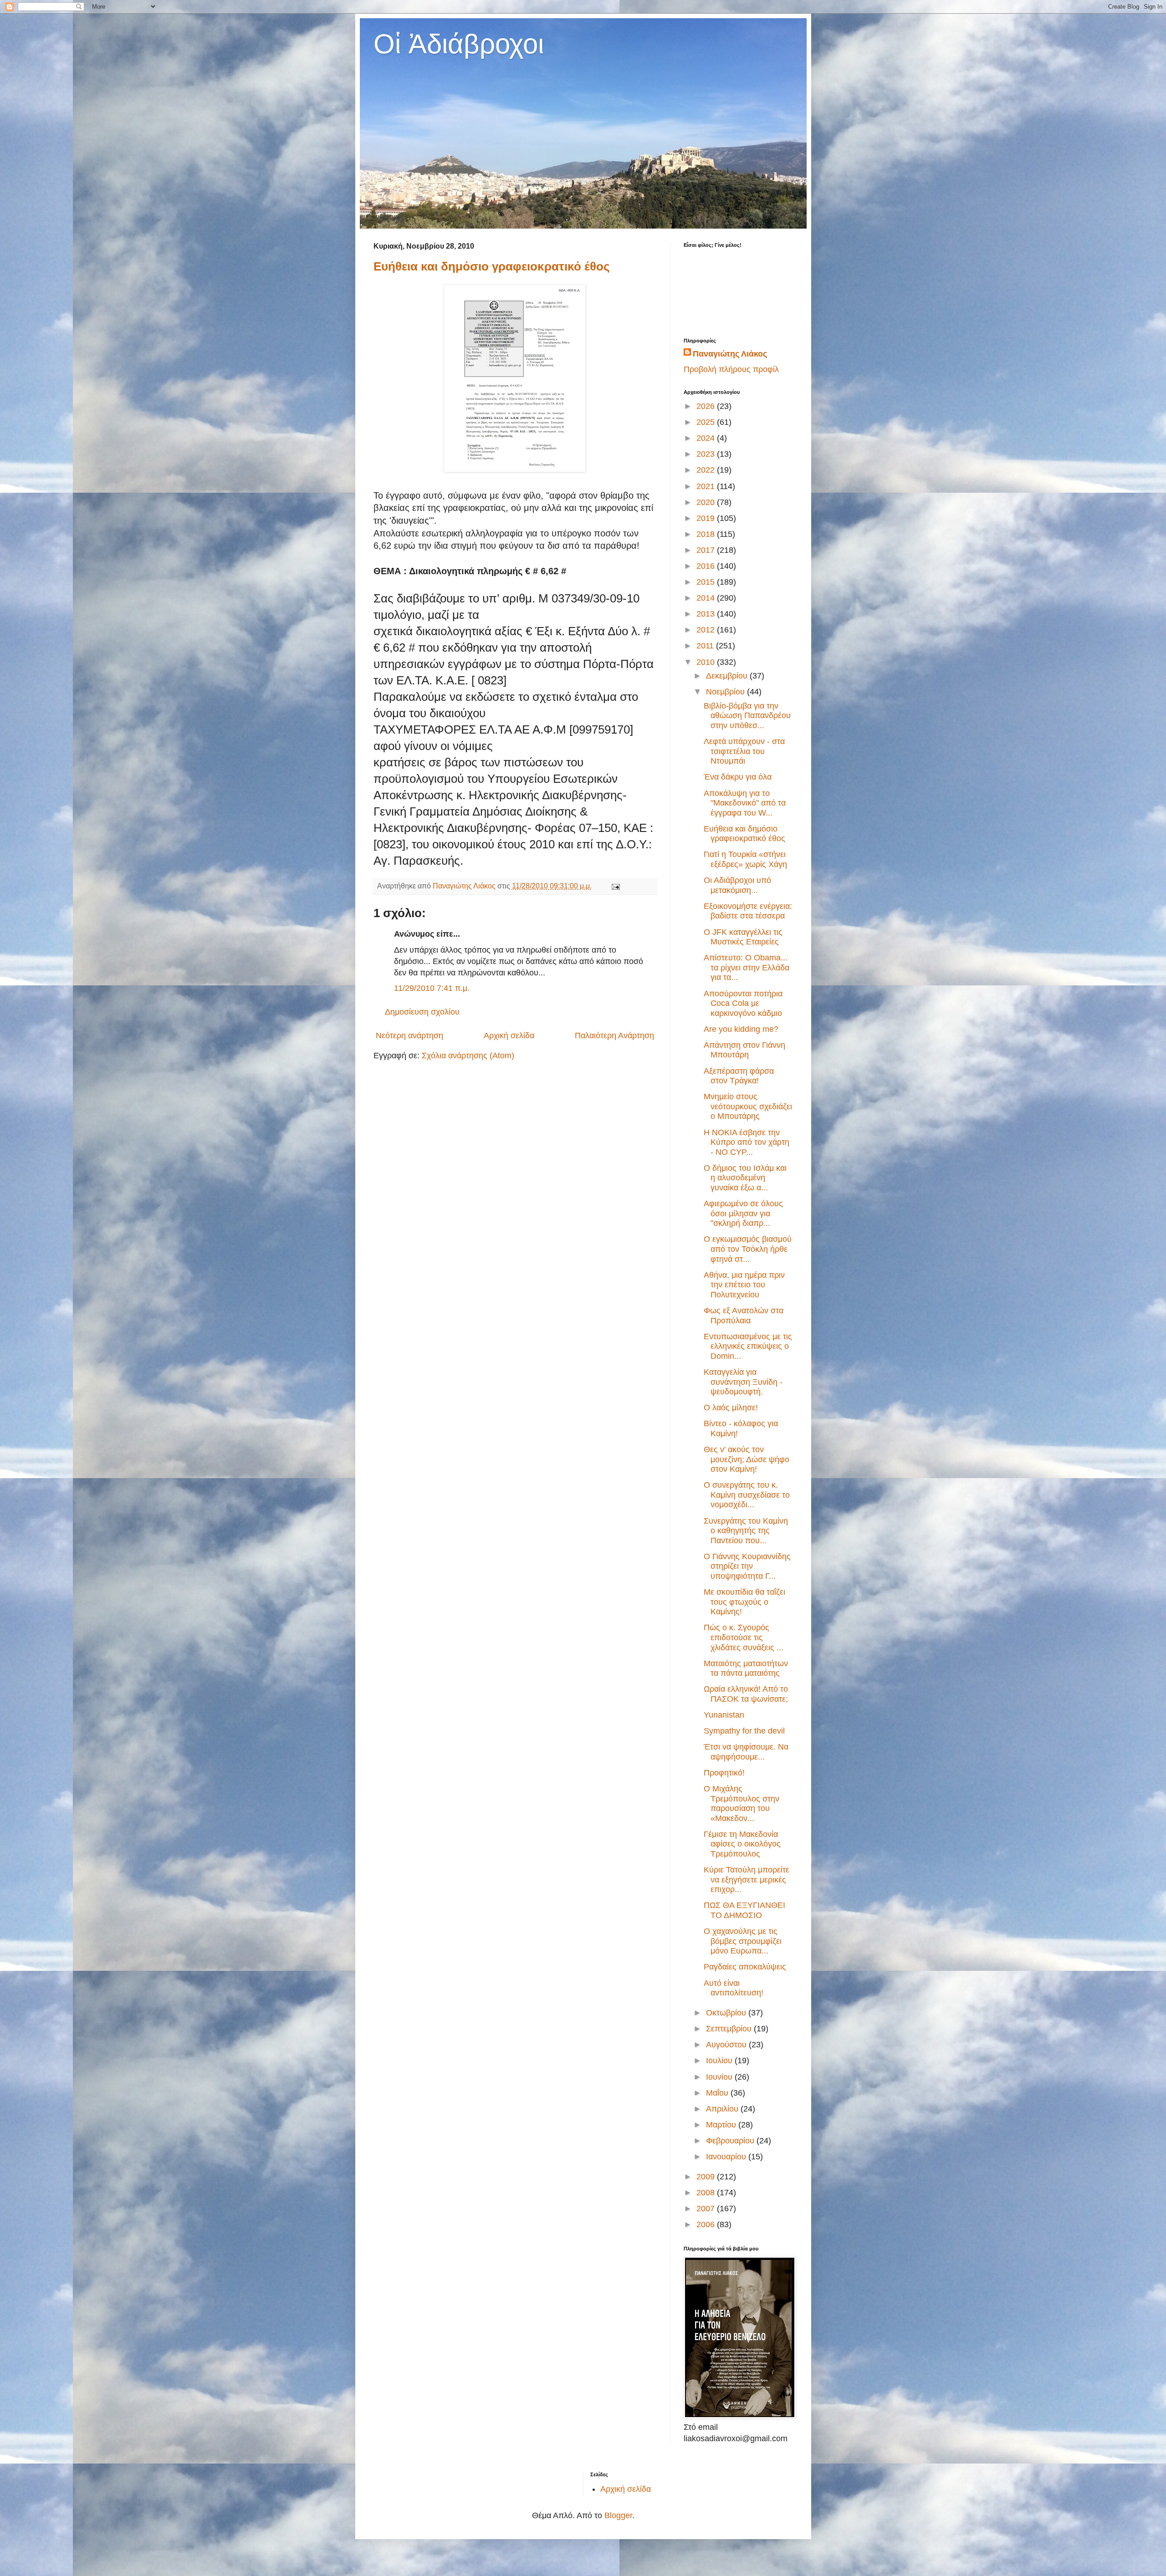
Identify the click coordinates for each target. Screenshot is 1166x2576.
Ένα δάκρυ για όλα (738, 777)
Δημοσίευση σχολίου (422, 1012)
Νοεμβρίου (726, 692)
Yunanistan (724, 1715)
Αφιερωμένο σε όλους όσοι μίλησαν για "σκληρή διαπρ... (743, 1213)
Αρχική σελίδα (509, 1036)
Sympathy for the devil (744, 1731)
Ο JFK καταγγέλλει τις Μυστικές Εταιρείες (743, 937)
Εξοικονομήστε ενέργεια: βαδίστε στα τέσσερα (748, 911)
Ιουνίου (720, 2077)
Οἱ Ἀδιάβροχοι (459, 44)
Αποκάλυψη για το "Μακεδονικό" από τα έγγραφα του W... (745, 803)
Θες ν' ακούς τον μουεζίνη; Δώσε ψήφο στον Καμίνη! (747, 1459)
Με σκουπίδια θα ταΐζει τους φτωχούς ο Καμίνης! (744, 1602)
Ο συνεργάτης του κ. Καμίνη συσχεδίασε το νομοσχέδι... (747, 1495)
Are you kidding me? (741, 1029)
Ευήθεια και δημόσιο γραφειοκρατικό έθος (492, 266)
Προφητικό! (724, 1773)
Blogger (618, 2515)
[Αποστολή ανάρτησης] (615, 886)
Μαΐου (718, 2093)
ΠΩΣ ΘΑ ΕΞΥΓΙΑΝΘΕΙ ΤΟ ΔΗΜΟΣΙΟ (744, 1910)
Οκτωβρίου (727, 2013)
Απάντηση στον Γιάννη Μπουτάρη (744, 1050)
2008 (707, 2193)
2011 (706, 646)
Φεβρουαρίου (731, 2141)
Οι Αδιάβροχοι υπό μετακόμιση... (737, 885)
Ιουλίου (720, 2061)
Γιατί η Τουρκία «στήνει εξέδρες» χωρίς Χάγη (745, 859)
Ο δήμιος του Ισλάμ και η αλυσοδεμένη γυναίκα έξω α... (745, 1178)
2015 (707, 582)
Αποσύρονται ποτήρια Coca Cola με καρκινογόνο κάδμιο (743, 1003)
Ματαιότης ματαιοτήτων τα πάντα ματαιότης (746, 1668)
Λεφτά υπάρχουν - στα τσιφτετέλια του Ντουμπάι (744, 751)
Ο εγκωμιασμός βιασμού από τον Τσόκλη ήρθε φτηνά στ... (748, 1249)
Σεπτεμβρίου (730, 2029)
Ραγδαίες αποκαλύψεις (745, 1967)
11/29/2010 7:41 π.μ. (432, 988)
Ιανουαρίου (727, 2157)
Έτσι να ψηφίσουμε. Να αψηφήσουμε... (746, 1752)
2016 (707, 566)
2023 (707, 454)
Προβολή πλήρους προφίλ (731, 369)
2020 (707, 502)
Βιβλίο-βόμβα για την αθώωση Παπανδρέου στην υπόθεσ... (747, 716)
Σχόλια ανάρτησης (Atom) (468, 1056)
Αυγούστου (727, 2045)
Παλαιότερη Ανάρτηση (614, 1036)
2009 (707, 2177)
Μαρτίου (722, 2125)
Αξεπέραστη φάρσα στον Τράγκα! (739, 1076)
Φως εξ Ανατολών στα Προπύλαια (744, 1316)
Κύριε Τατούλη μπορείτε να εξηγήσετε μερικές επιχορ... (747, 1880)
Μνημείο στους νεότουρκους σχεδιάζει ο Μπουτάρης (748, 1106)
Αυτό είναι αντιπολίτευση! (734, 1988)
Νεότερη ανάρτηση (409, 1036)
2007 (707, 2209)
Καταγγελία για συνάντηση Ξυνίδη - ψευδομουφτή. (743, 1382)
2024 (707, 438)
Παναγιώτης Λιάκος (730, 354)
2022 (707, 470)
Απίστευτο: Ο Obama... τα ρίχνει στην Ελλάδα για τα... (747, 967)
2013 (707, 614)
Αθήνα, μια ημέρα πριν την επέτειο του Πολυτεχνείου (744, 1285)
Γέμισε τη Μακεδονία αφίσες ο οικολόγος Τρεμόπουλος (742, 1844)
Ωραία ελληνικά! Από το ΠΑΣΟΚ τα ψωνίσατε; (746, 1694)
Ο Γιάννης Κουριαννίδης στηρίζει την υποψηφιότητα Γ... (747, 1566)
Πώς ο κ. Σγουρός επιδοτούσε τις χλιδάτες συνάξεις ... (744, 1637)
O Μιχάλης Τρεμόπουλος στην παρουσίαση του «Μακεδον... (742, 1803)
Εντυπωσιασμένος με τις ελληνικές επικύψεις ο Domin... (748, 1346)
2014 (707, 598)
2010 (707, 662)
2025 (707, 422)
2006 (707, 2224)
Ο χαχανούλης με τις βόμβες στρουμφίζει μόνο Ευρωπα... (743, 1941)
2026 (707, 406)
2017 (707, 550)
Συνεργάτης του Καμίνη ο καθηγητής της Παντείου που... (746, 1531)
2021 (707, 486)
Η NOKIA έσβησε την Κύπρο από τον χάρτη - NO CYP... (747, 1142)
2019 (707, 518)
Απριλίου (723, 2109)
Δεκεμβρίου (728, 676)
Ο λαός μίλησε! (731, 1408)
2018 (707, 534)
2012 (707, 630)
